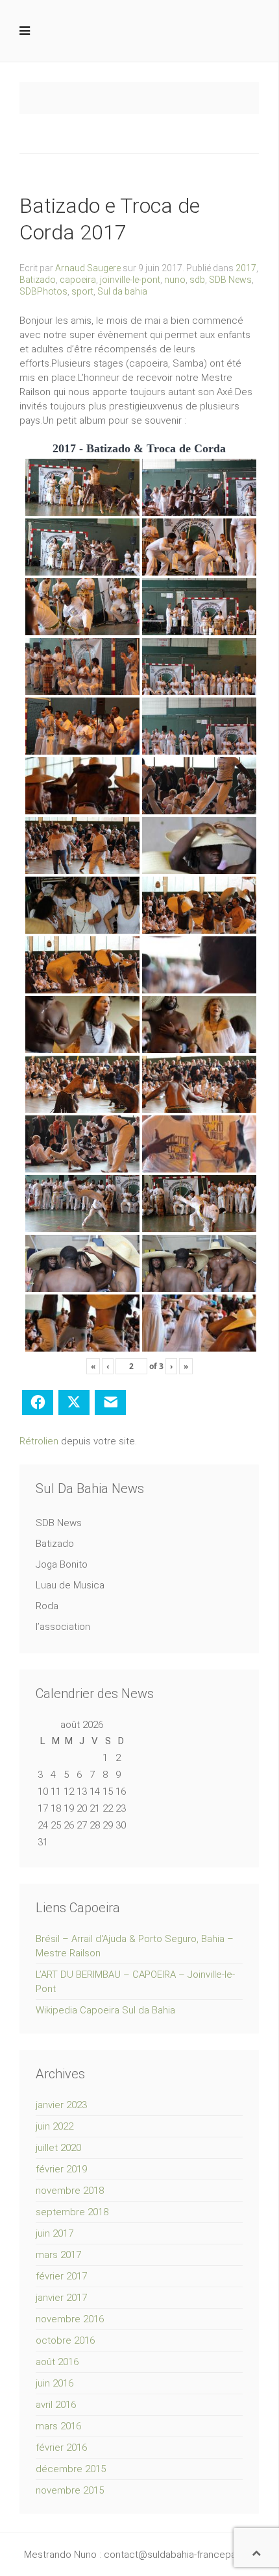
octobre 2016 (65, 2340)
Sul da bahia (122, 291)
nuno (175, 280)
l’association (63, 1627)
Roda (47, 1606)
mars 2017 (58, 2255)
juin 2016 (55, 2383)
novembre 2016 (70, 2319)
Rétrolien (39, 1441)
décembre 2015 (71, 2469)
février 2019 (61, 2169)
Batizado (38, 280)
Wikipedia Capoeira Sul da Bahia (105, 2010)
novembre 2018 (70, 2191)
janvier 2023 (61, 2105)
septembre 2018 (72, 2212)
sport (82, 291)
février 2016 (61, 2448)
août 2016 (57, 2362)
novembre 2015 (70, 2490)
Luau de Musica (70, 1585)
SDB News (230, 280)
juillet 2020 (58, 2148)
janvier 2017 (61, 2298)
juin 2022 (55, 2126)
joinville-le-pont (130, 280)
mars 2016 (58, 2426)
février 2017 (61, 2276)
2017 (246, 268)
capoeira (78, 280)
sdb (197, 280)
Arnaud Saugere (88, 268)
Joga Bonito (62, 1564)
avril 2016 (56, 2405)
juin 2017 (55, 2233)
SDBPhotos (43, 291)
